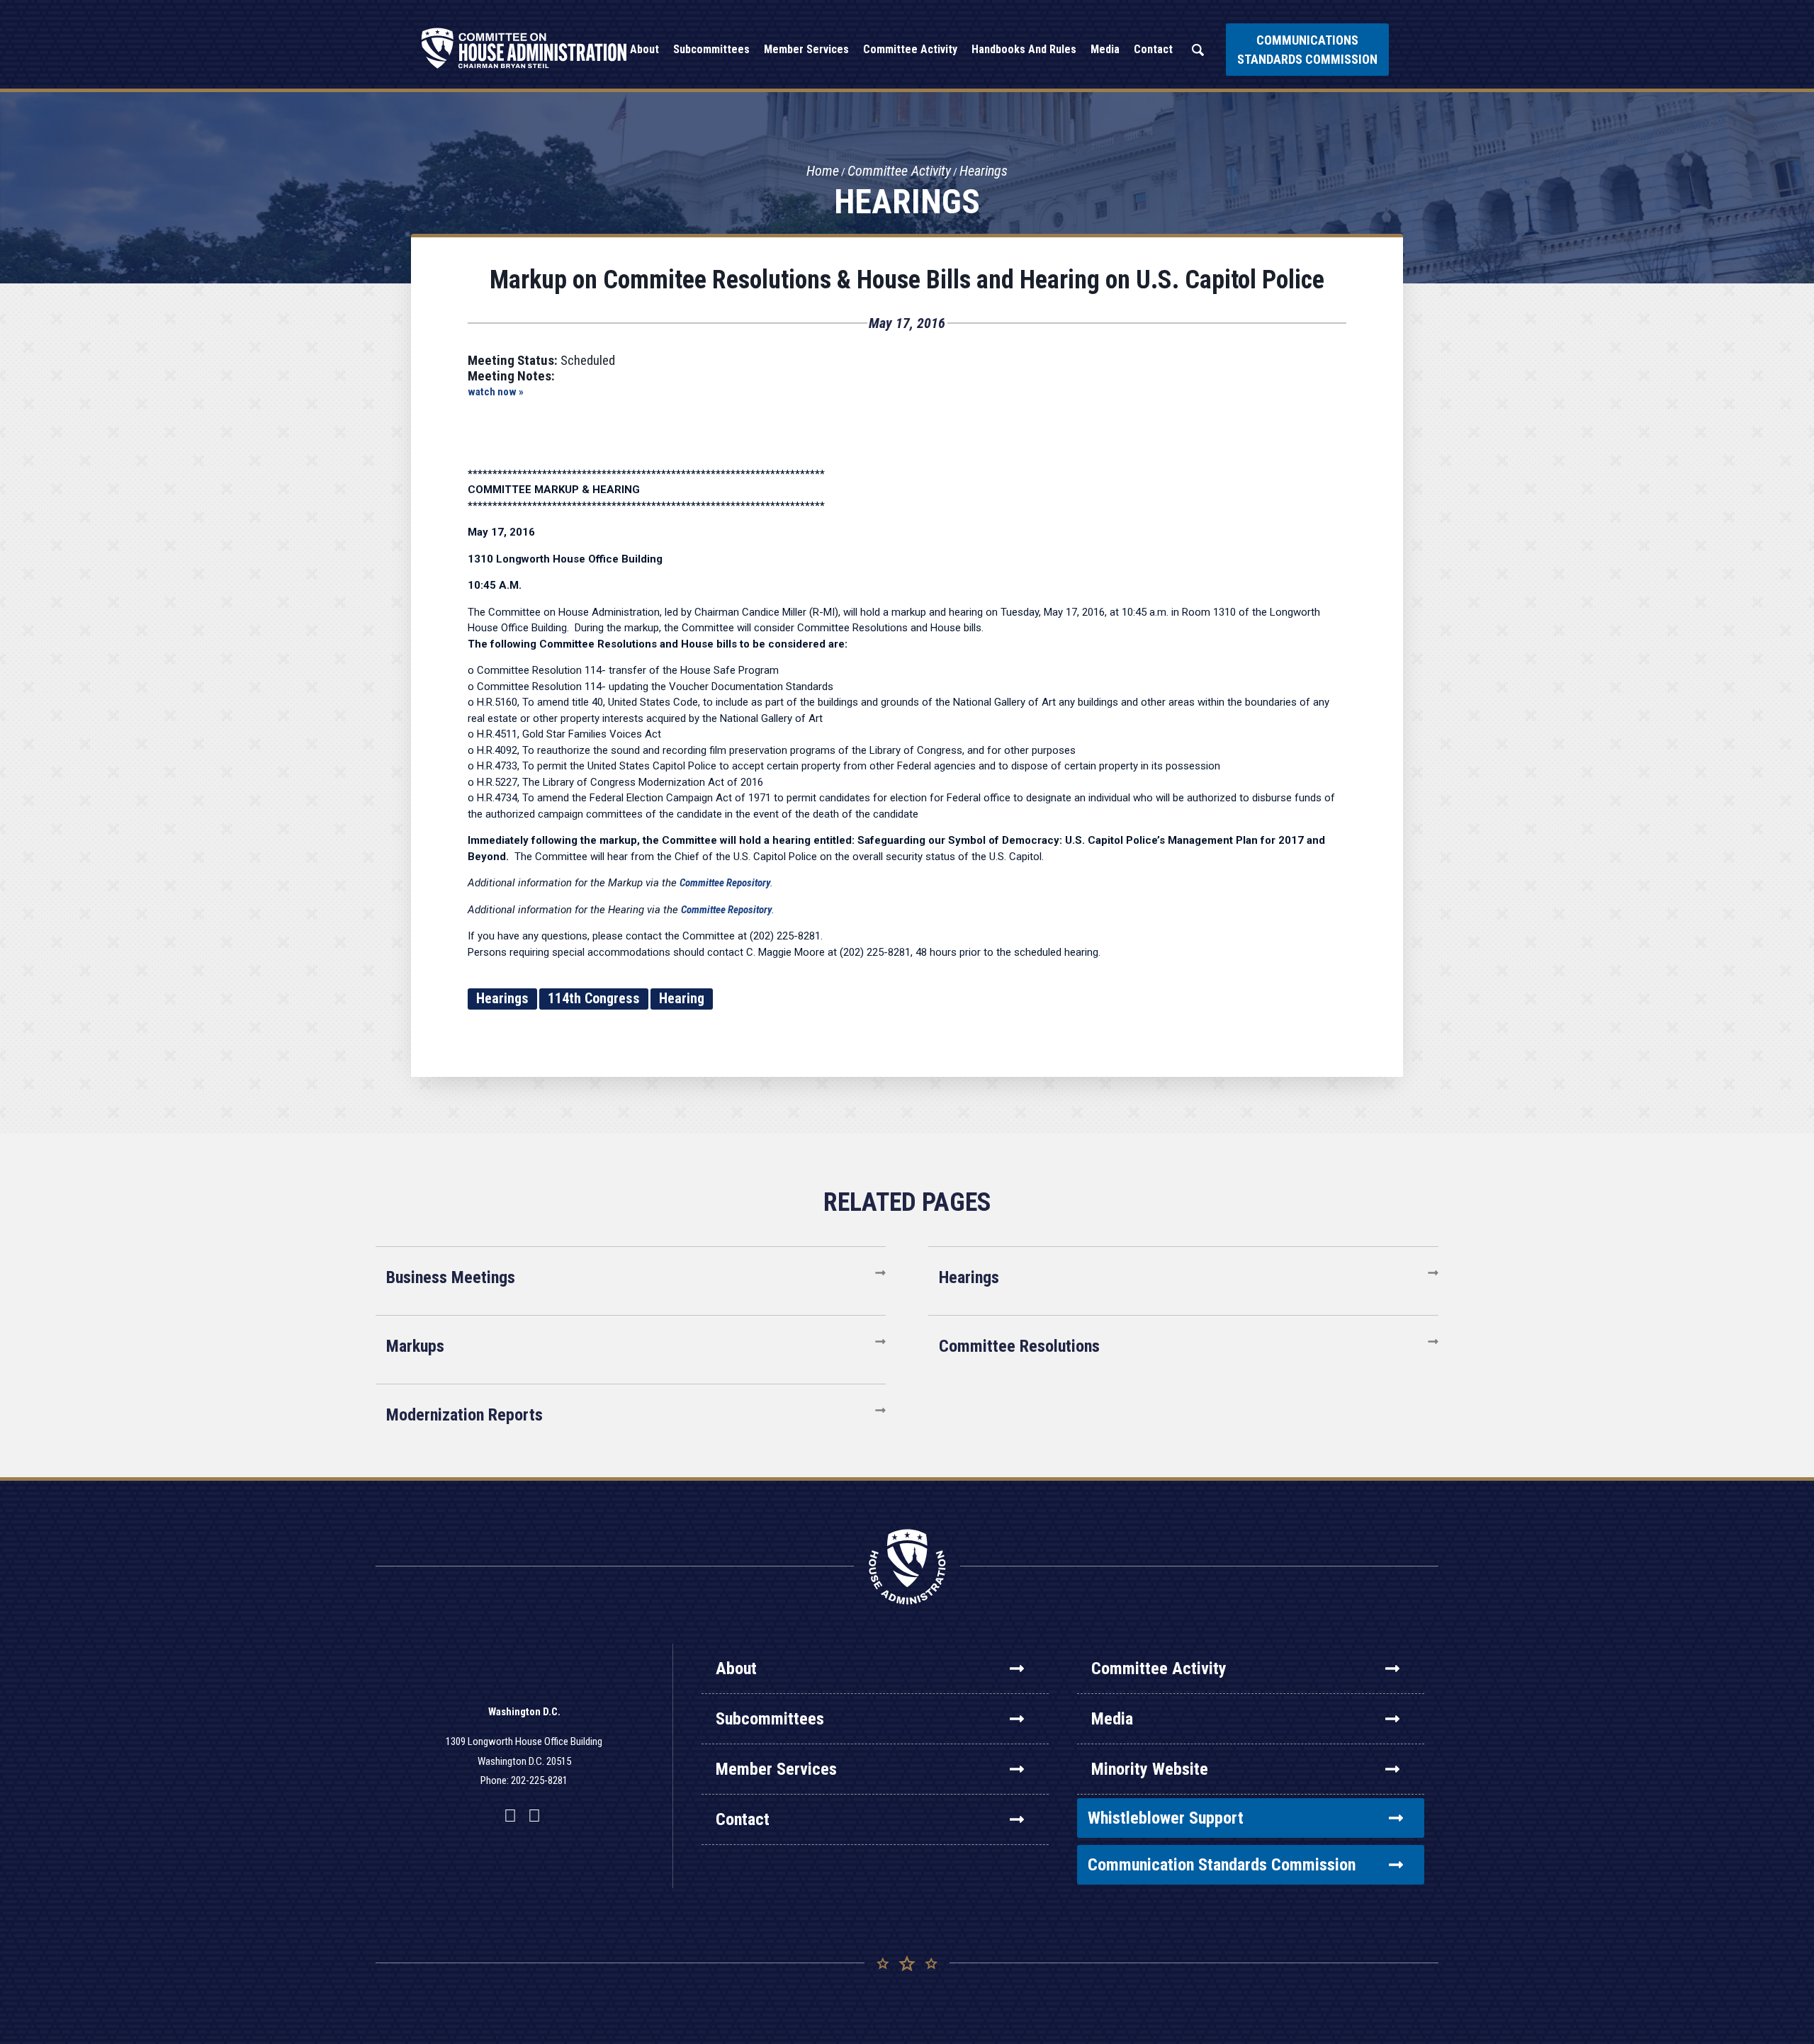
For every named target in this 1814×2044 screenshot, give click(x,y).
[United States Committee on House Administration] (524, 48)
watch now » (496, 392)
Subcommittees (770, 1719)
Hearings (984, 171)
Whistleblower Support (1166, 1818)
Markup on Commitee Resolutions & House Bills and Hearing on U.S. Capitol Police (907, 280)
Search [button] (1198, 50)
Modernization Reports (464, 1415)
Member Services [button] (806, 49)
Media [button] (1105, 49)
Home (823, 171)
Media (1112, 1719)
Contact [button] (1153, 49)
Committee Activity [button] (910, 49)
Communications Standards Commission (1307, 50)
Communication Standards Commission (1222, 1865)
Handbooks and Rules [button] (1024, 49)
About (736, 1668)
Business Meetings (451, 1277)
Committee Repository (725, 883)
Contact (743, 1819)
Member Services (776, 1769)
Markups (415, 1346)
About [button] (644, 49)
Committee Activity (899, 171)
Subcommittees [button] (711, 49)
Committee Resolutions (1019, 1346)
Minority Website (1150, 1769)
